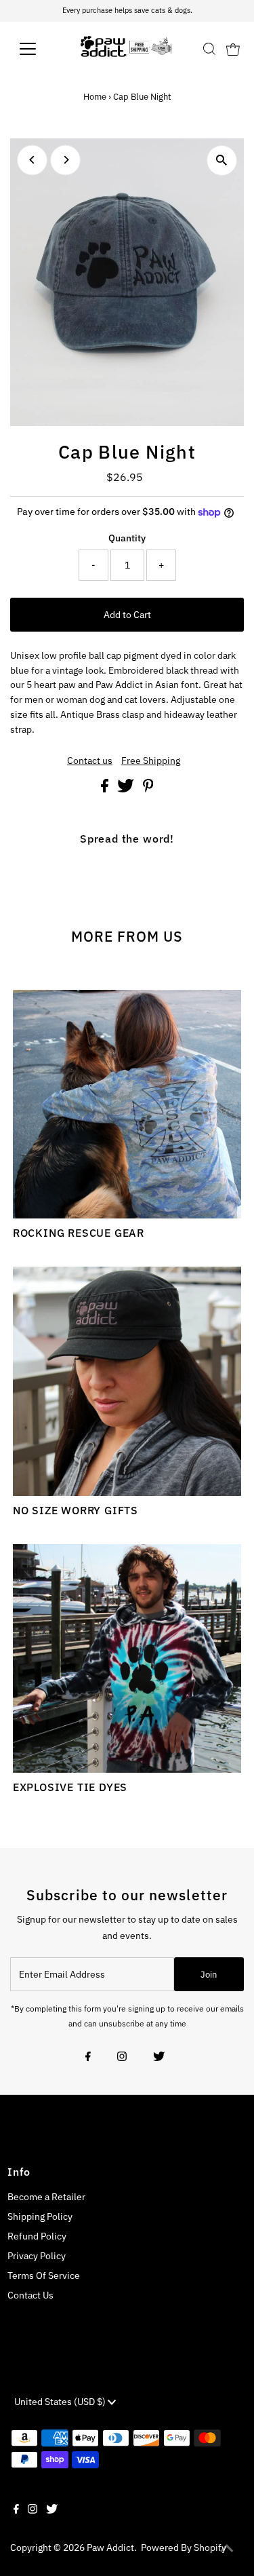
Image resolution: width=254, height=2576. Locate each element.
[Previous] (32, 160)
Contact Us (30, 2295)
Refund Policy (37, 2236)
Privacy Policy (37, 2256)
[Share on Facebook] (106, 789)
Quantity (127, 538)
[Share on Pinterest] (148, 789)
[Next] (65, 160)
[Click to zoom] (222, 160)
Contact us (90, 761)
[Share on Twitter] (127, 789)
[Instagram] (122, 2058)
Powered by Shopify (184, 2548)
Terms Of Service (44, 2275)
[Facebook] (88, 2058)
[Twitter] (159, 2058)
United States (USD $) (61, 2402)
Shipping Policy (40, 2216)
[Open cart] (233, 49)
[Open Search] (209, 49)
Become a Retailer (46, 2197)
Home (95, 97)
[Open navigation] (38, 49)
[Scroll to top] (227, 2549)
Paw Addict (110, 2548)
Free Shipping (151, 761)
